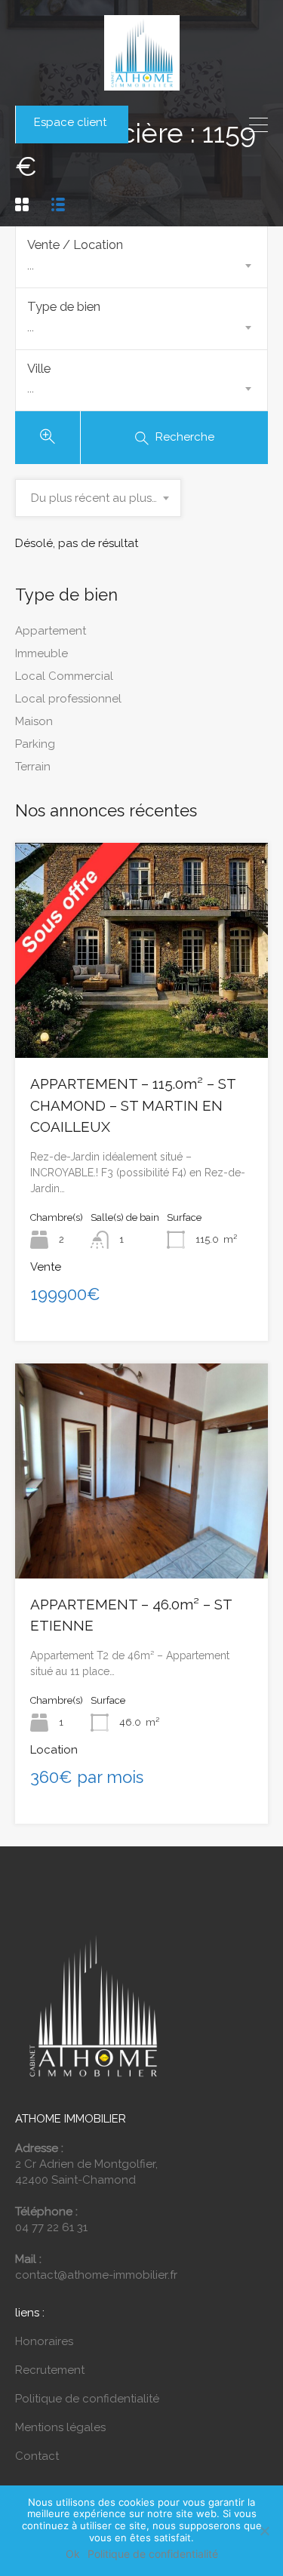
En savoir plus (142, 1015)
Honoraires (44, 2341)
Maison (34, 721)
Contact (37, 2456)
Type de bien (64, 306)
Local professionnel (68, 699)
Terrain (33, 767)
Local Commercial (64, 676)
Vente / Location (75, 244)
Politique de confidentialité (87, 2399)
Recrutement (50, 2370)
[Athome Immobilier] (142, 83)
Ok (73, 2554)
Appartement (51, 631)
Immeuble (42, 653)
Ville (39, 368)
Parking (35, 744)
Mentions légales (60, 2427)
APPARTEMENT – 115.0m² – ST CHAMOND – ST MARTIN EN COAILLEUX (133, 1105)
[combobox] (141, 266)
